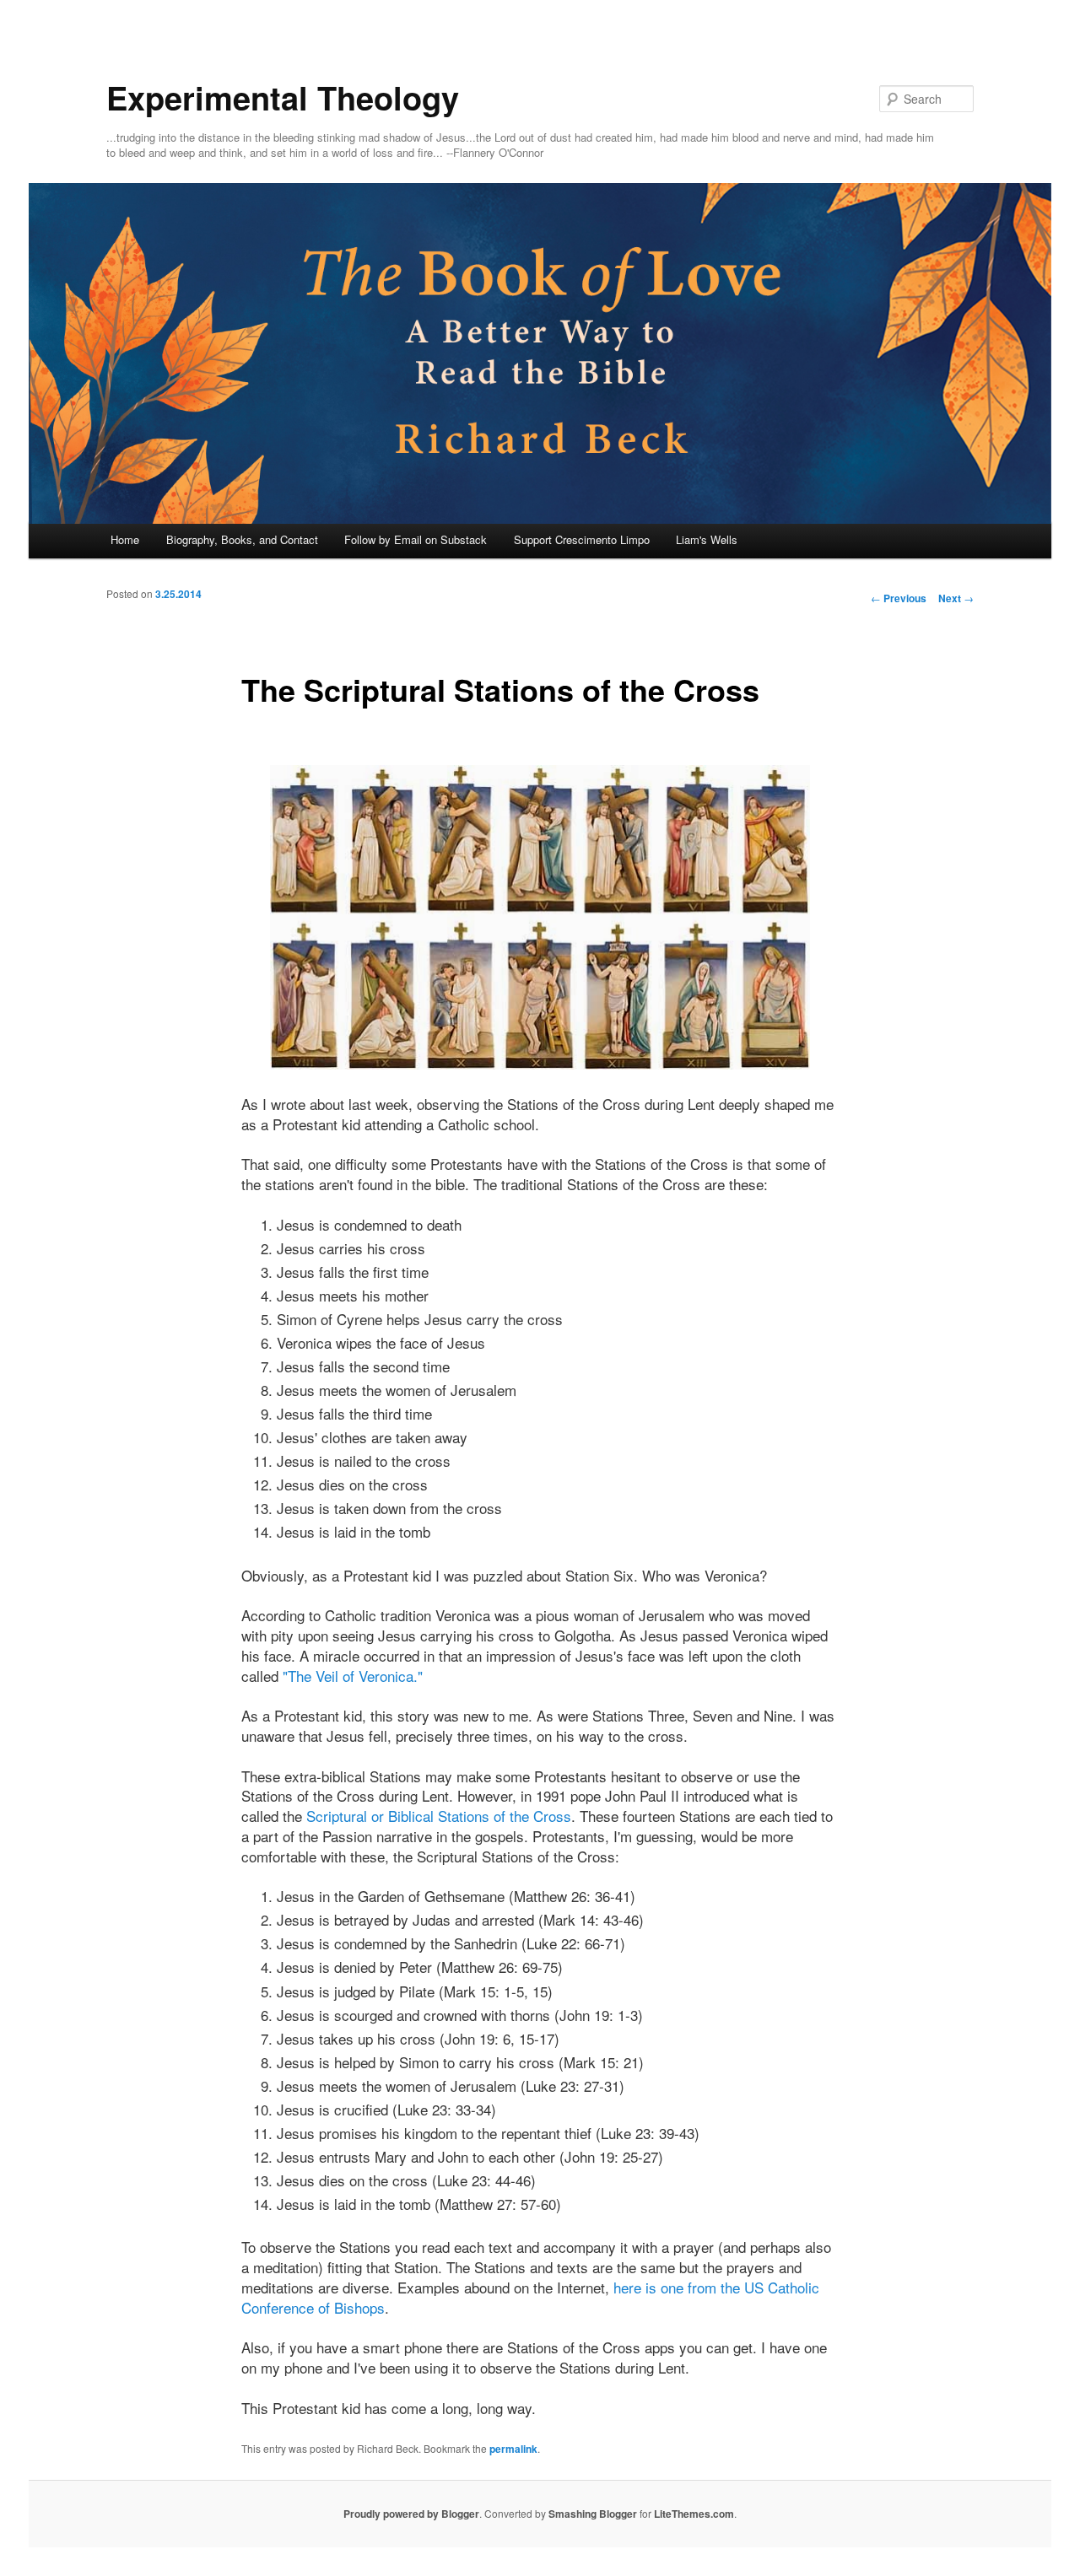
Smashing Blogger (593, 2514)
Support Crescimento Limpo (582, 539)
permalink (513, 2449)
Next (956, 598)
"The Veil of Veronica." (353, 1676)
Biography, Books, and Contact (242, 539)
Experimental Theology (283, 97)
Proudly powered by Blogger (411, 2514)
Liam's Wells (707, 539)
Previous (899, 598)
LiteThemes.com (694, 2514)
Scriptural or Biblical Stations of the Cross (439, 1816)
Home (125, 539)
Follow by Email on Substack (416, 539)
